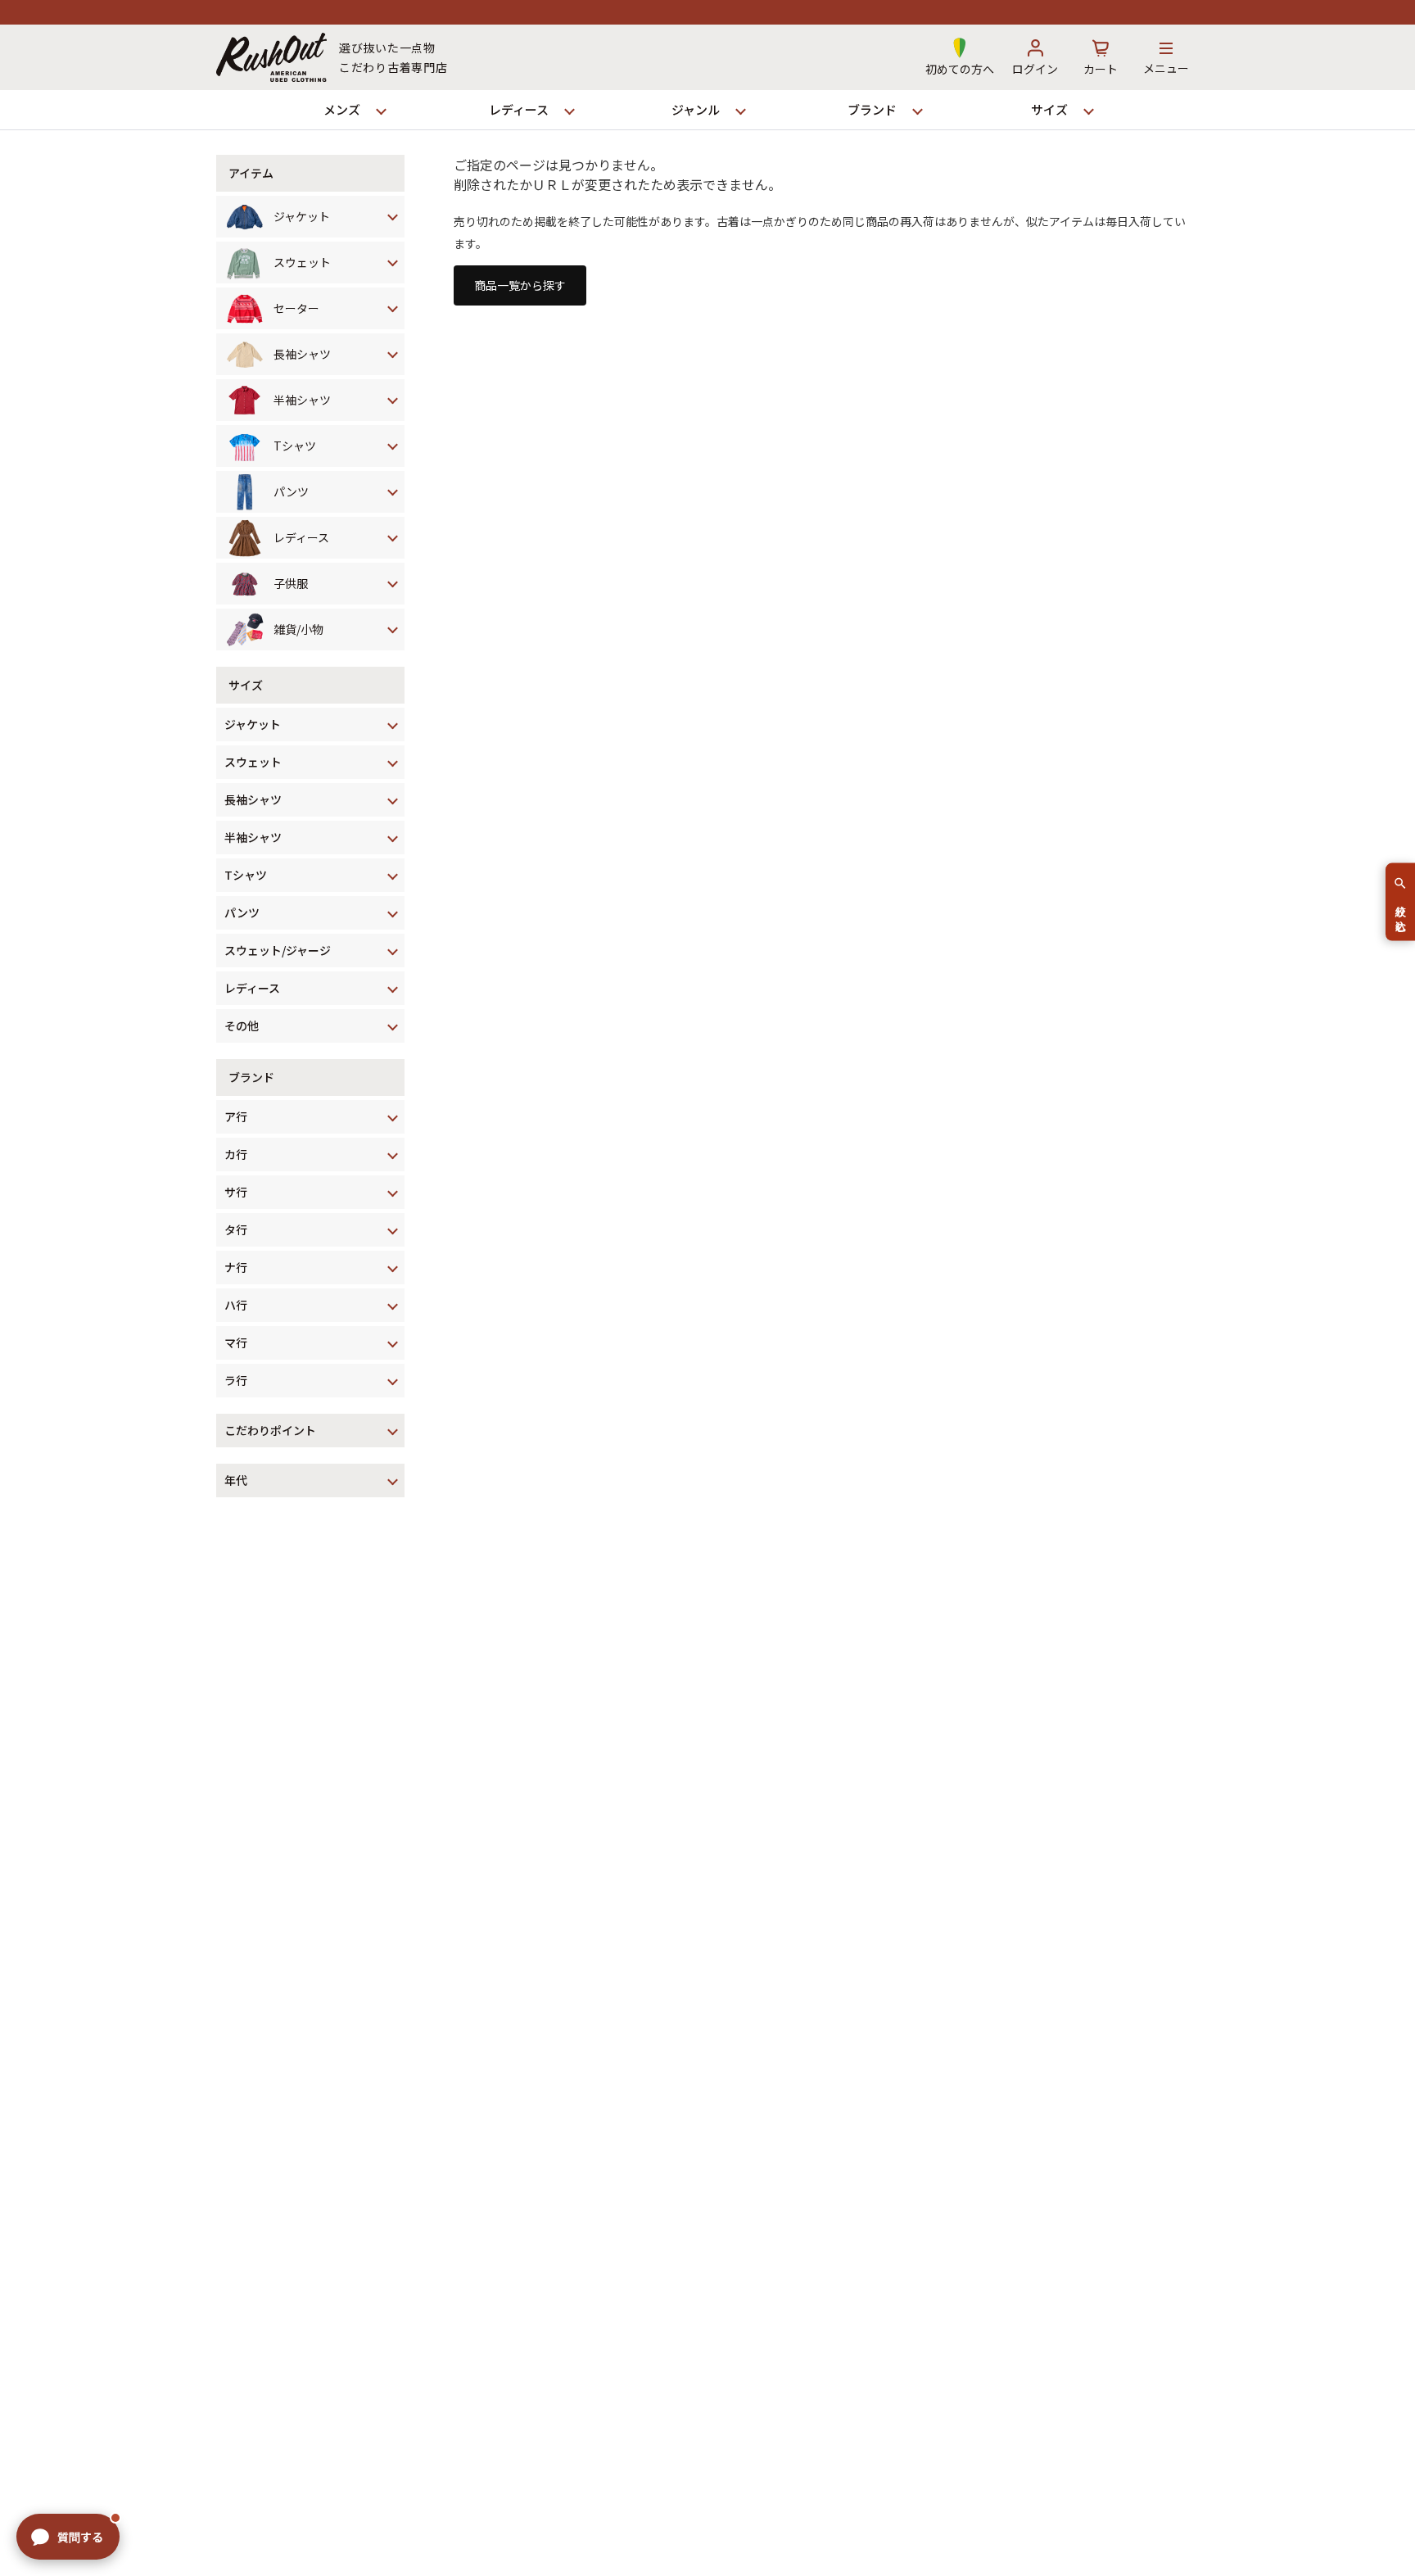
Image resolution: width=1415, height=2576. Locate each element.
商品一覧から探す (520, 285)
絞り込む (1401, 912)
